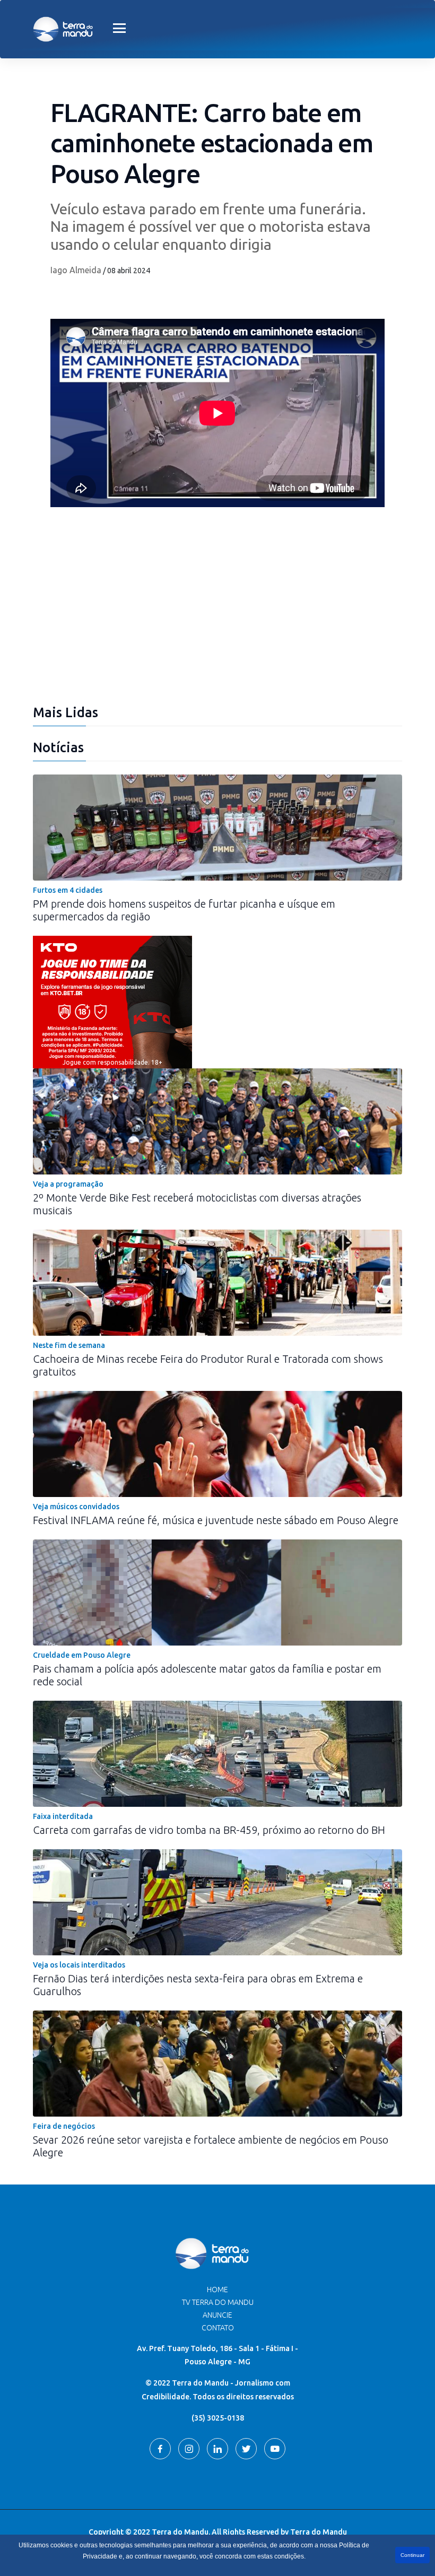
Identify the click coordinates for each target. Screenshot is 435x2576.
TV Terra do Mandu (218, 2302)
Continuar (412, 2555)
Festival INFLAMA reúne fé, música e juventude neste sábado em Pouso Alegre (216, 1520)
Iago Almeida (76, 270)
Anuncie (217, 2315)
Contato (218, 2328)
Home (217, 2290)
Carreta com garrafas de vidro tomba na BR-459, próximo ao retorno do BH (209, 1830)
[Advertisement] (217, 614)
